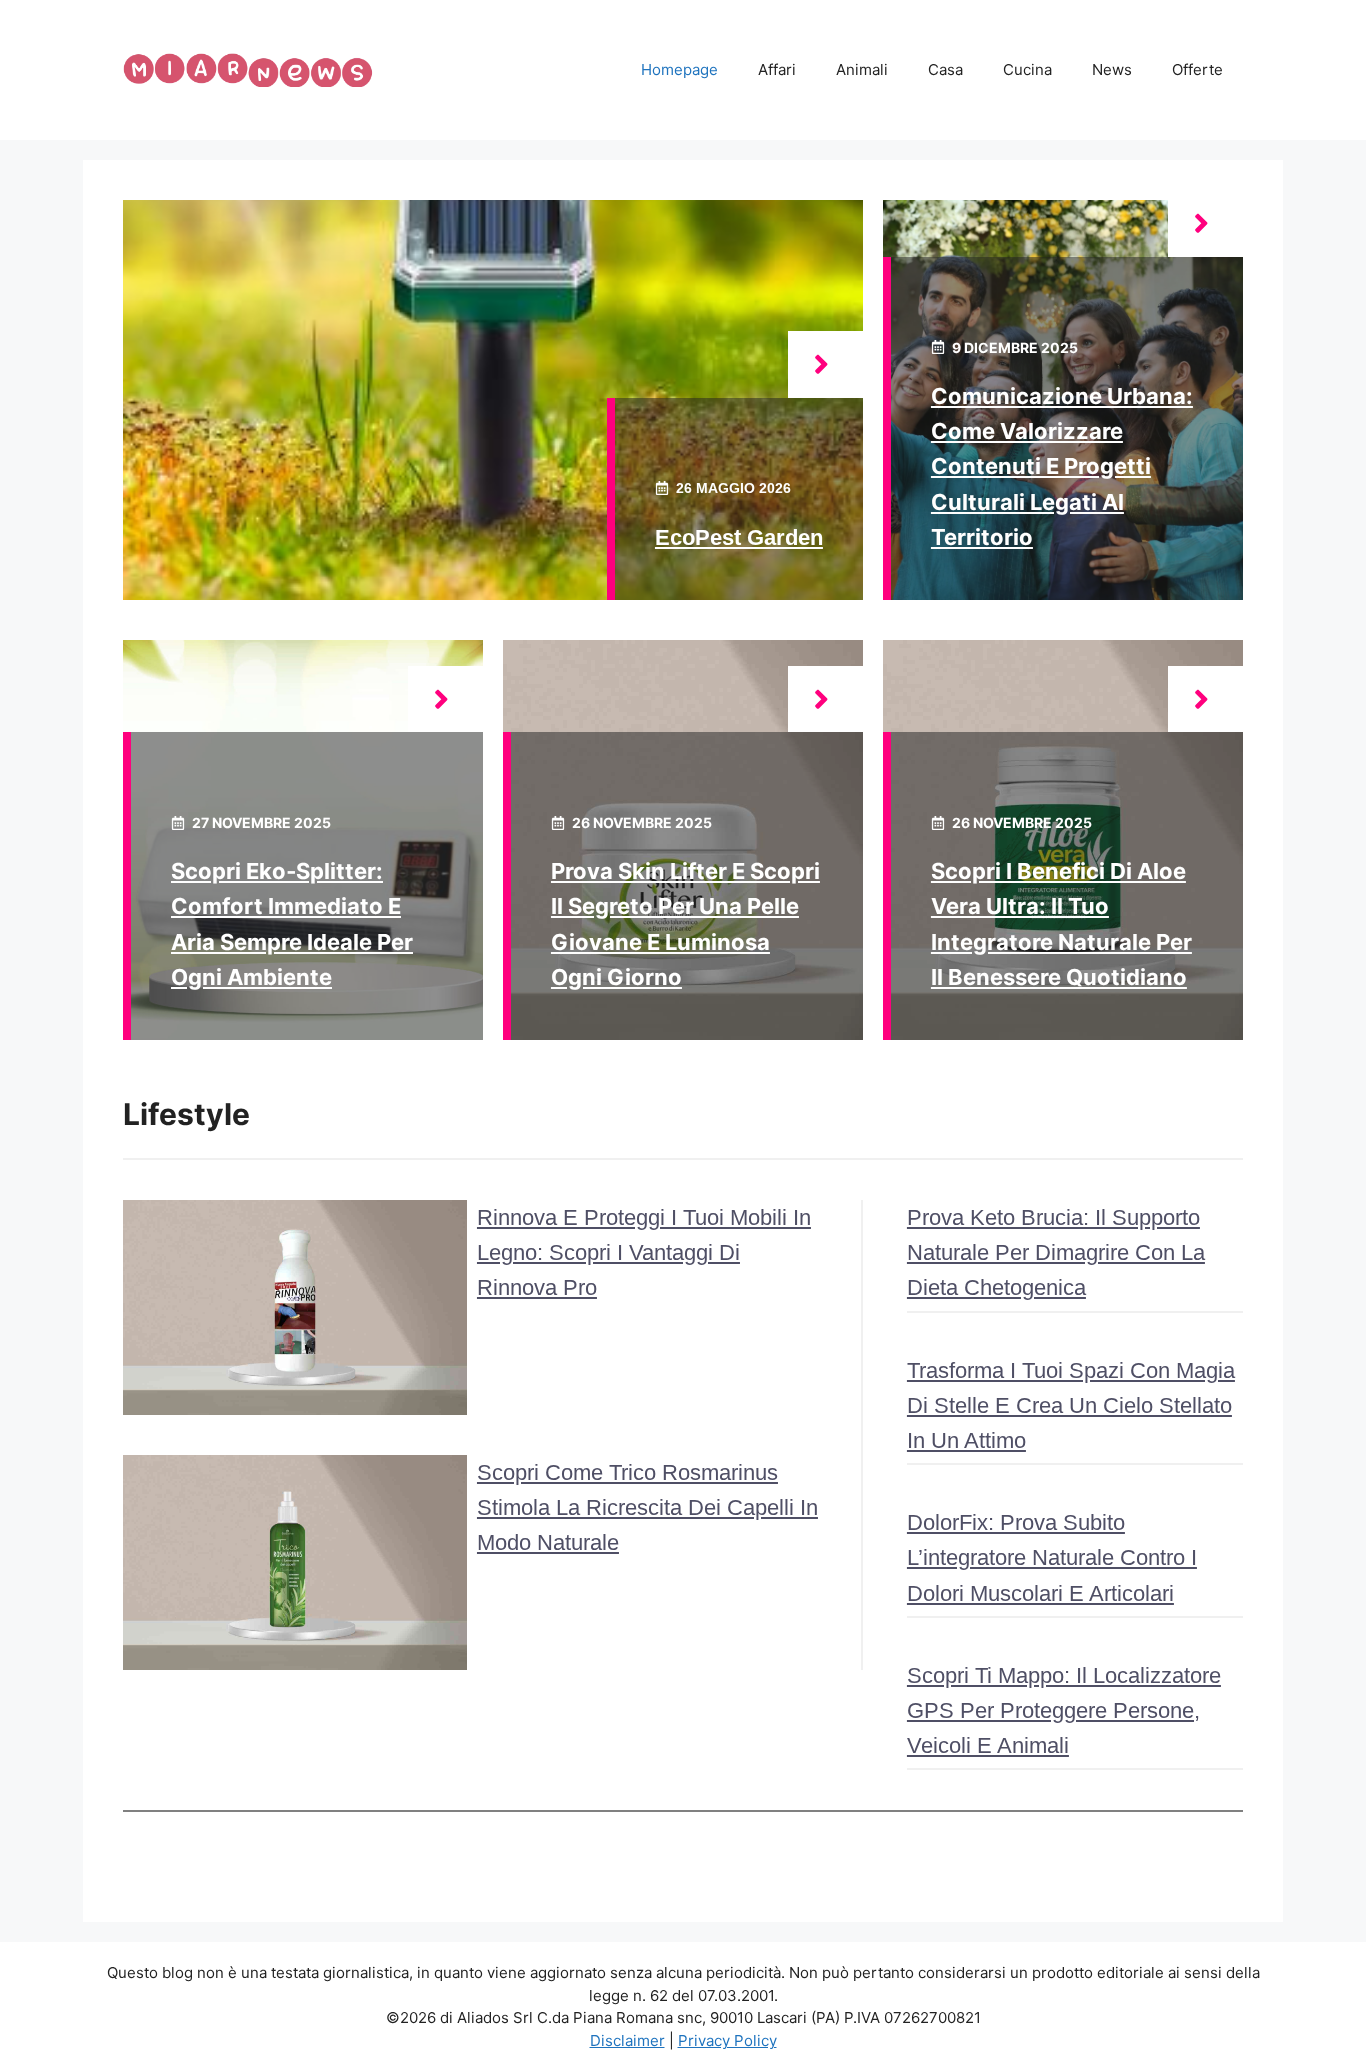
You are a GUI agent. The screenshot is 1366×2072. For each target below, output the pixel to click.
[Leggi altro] (825, 364)
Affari (777, 69)
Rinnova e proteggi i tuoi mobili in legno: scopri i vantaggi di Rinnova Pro (644, 1252)
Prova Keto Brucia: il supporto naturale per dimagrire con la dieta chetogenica (1056, 1252)
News (1112, 69)
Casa (945, 69)
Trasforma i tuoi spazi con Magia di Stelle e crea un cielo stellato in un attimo (1071, 1405)
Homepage (679, 69)
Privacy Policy (727, 2040)
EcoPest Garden (739, 537)
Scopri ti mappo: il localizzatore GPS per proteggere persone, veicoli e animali (1064, 1710)
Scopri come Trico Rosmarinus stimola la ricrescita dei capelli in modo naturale (647, 1507)
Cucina (1027, 69)
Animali (862, 69)
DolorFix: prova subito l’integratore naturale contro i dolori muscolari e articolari (1052, 1557)
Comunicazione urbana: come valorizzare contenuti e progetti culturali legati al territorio (1062, 466)
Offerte (1197, 69)
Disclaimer (627, 2040)
